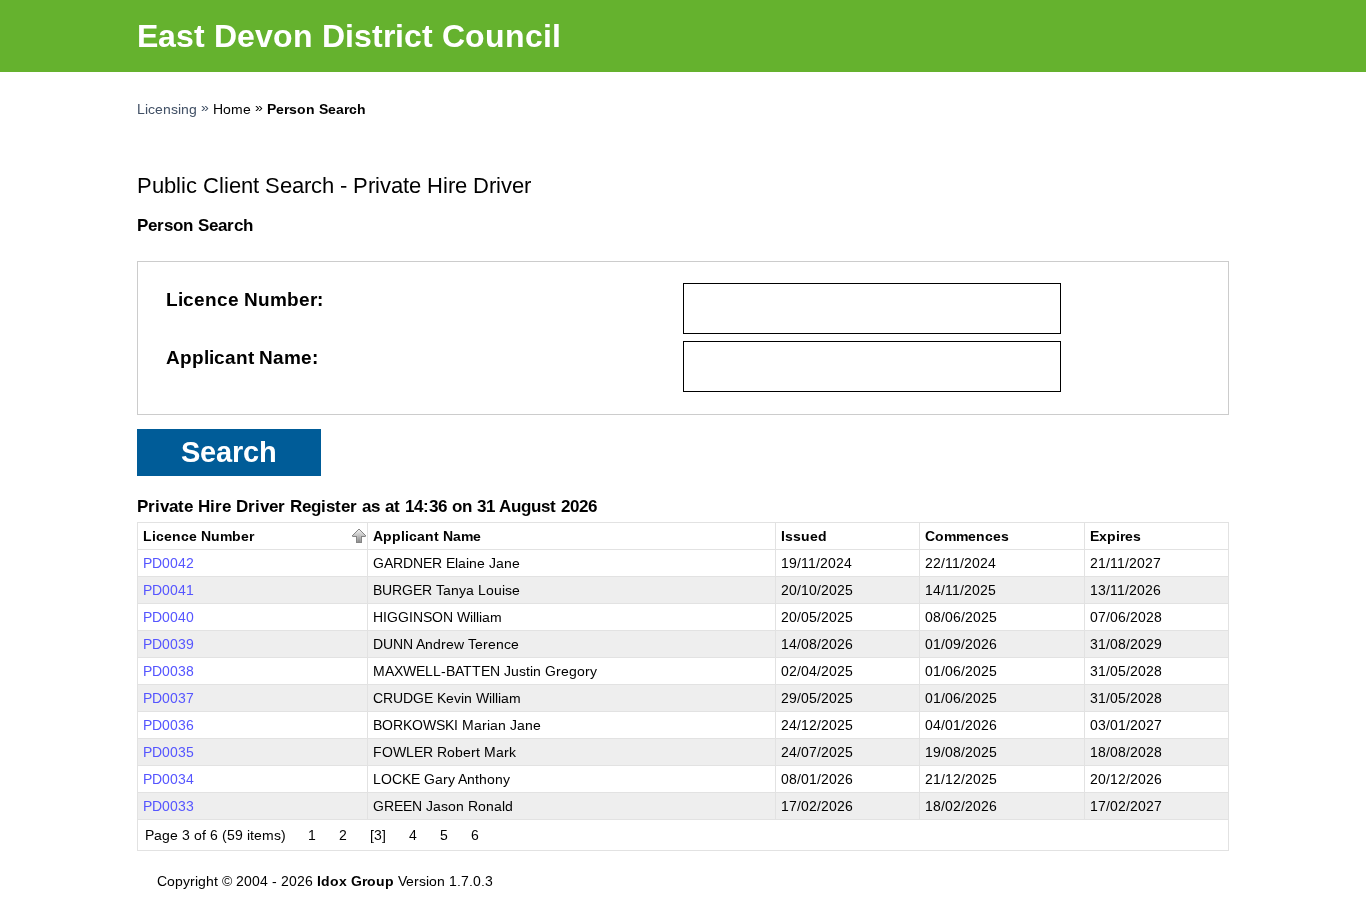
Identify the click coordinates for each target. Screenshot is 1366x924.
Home (232, 109)
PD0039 (168, 644)
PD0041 (168, 590)
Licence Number (241, 299)
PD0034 (168, 779)
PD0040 (168, 617)
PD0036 (168, 725)
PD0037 (168, 698)
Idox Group (355, 881)
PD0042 (168, 563)
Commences (967, 536)
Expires (1115, 536)
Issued (804, 536)
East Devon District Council (349, 36)
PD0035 (168, 752)
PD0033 (168, 806)
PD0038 (168, 671)
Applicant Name (239, 357)
